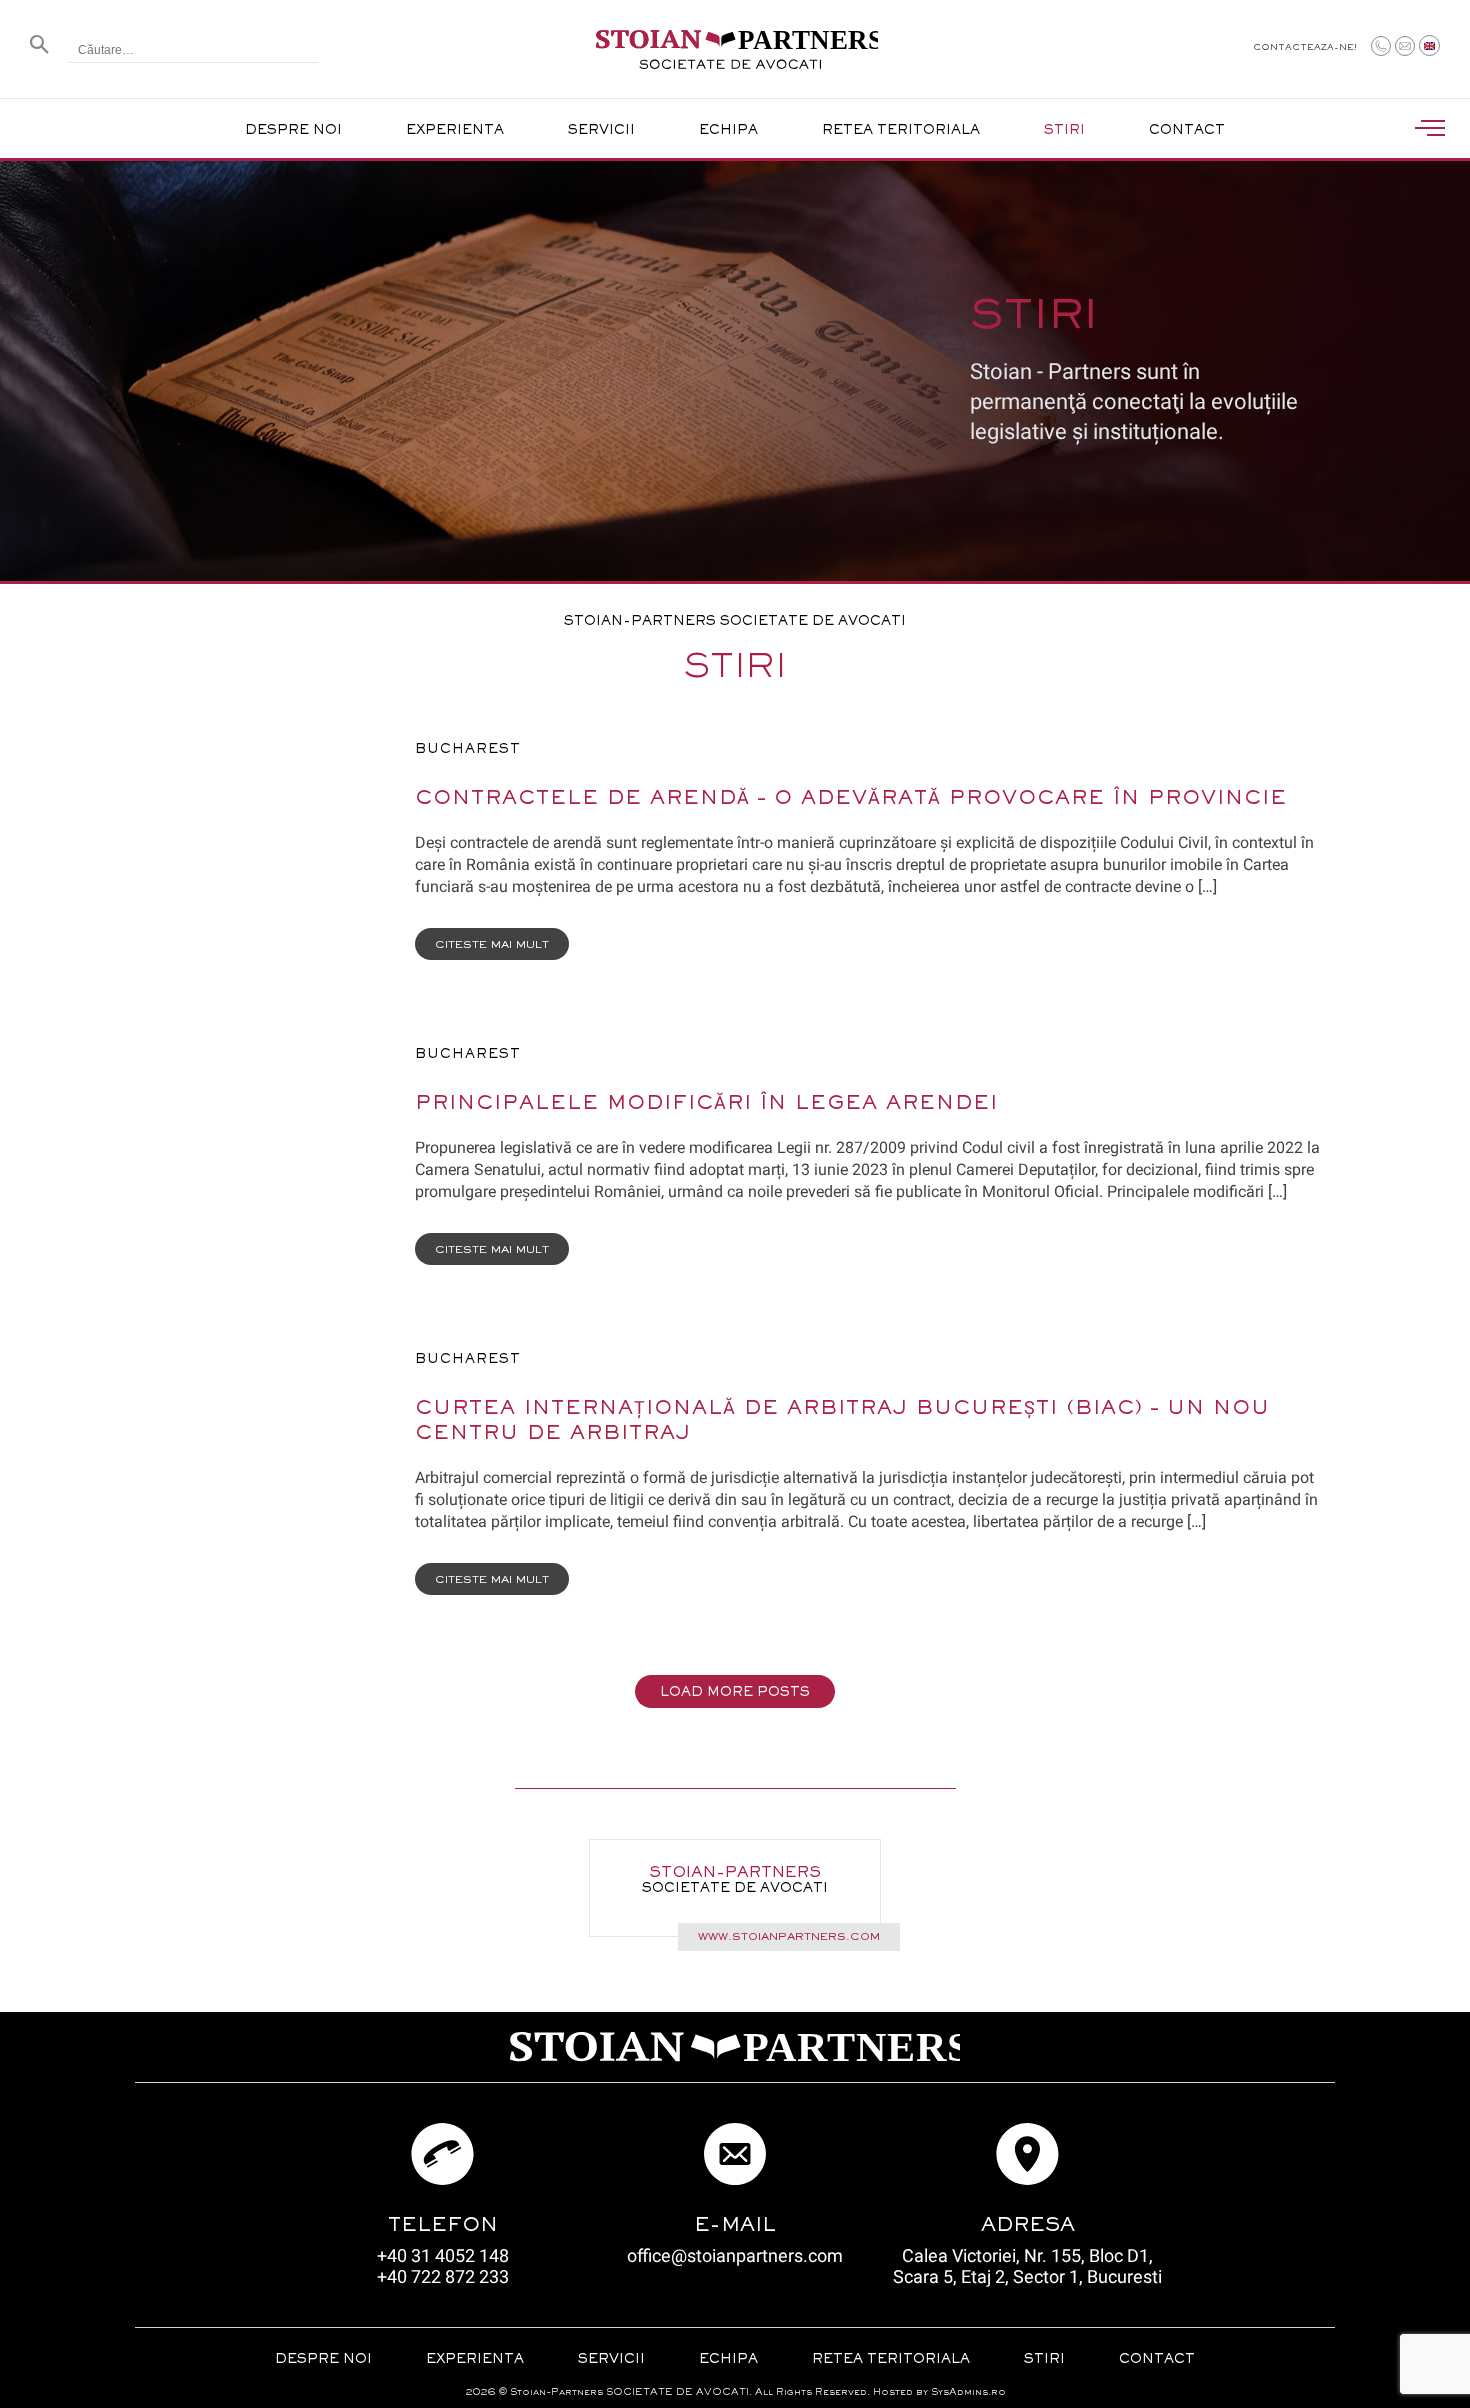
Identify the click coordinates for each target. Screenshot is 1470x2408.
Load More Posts (735, 1693)
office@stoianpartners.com (735, 2255)
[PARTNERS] (735, 63)
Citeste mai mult (492, 945)
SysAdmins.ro (968, 2392)
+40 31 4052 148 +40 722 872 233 (443, 2266)
